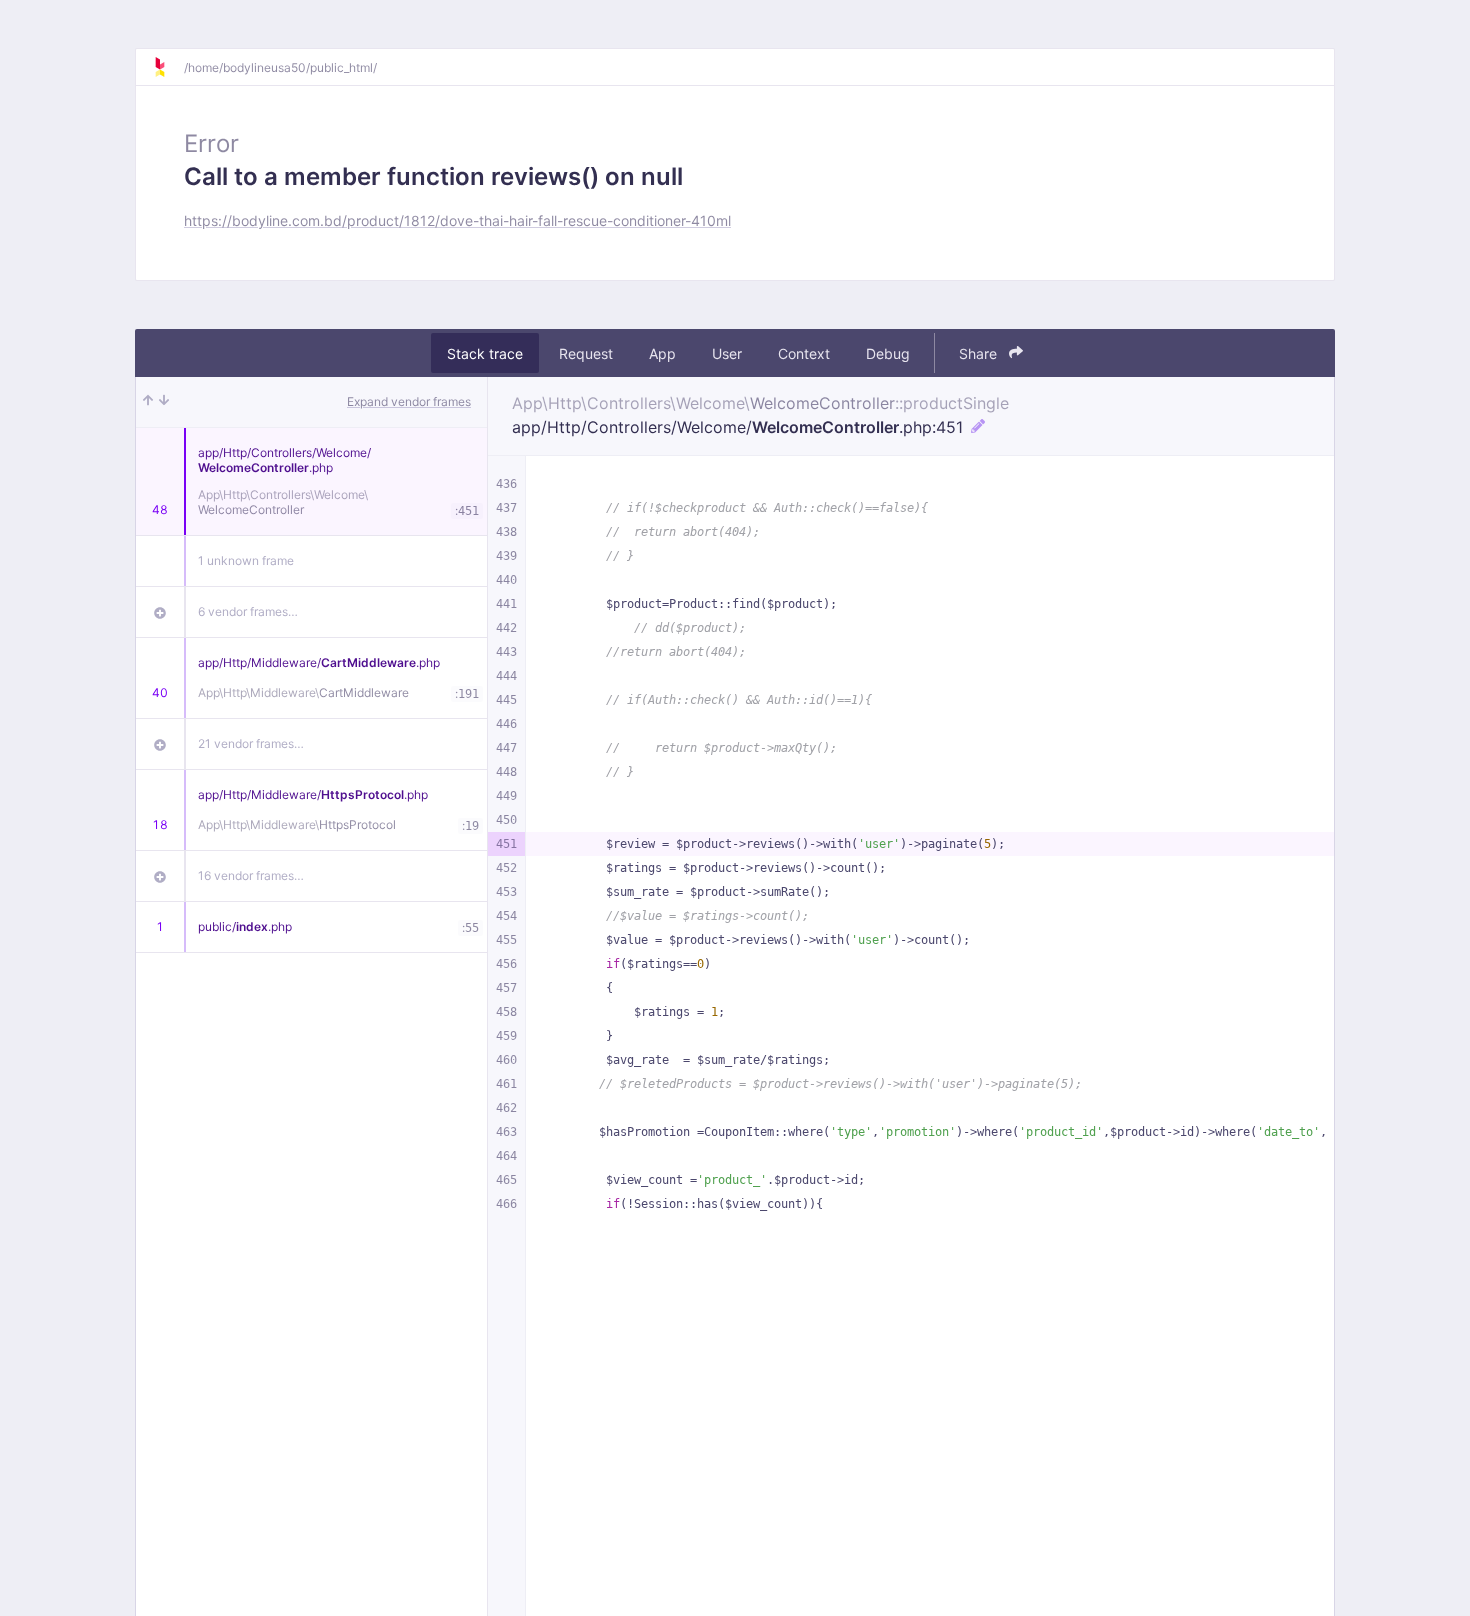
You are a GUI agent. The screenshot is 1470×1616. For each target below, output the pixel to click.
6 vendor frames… (248, 611)
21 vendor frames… (251, 743)
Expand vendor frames (409, 401)
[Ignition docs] (168, 67)
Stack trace (485, 353)
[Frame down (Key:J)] (164, 402)
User (727, 353)
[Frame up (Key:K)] (148, 402)
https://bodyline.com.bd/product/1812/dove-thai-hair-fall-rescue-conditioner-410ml (457, 220)
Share (980, 353)
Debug (888, 353)
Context (804, 353)
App (662, 353)
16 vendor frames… (251, 875)
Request (586, 353)
